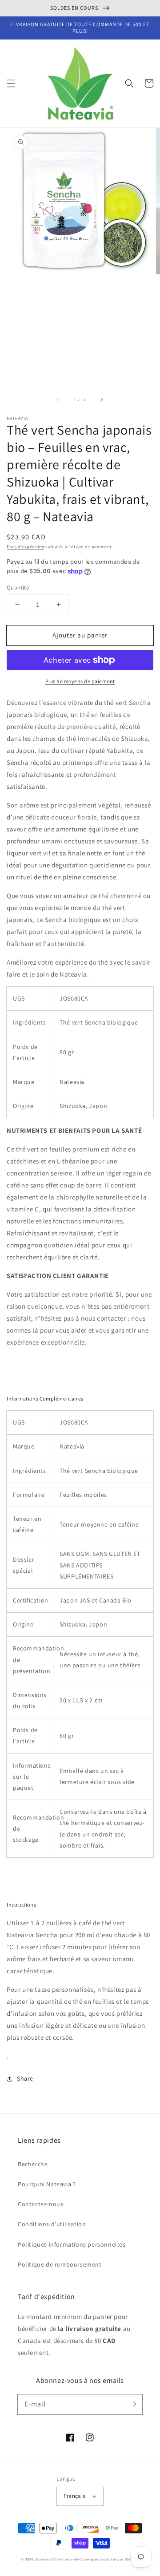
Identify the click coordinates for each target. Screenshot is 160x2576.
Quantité (18, 588)
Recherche (33, 2164)
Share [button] (25, 2078)
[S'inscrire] (132, 2404)
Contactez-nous (40, 2204)
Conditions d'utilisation (52, 2224)
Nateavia (44, 2559)
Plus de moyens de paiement (80, 681)
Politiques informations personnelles (72, 2244)
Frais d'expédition (26, 547)
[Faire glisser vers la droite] (101, 400)
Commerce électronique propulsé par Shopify (96, 2559)
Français (74, 2496)
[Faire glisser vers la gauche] (59, 400)
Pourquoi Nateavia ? (47, 2184)
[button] (11, 83)
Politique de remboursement (60, 2264)
